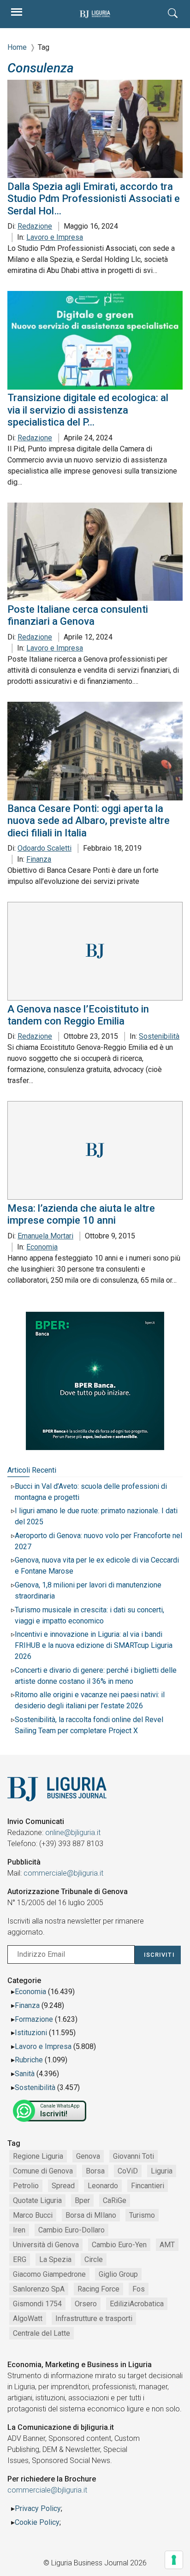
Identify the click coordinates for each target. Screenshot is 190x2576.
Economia (42, 1247)
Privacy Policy (38, 2508)
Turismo (142, 2215)
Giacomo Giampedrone (49, 2274)
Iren (19, 2230)
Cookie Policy (37, 2522)
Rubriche (29, 2060)
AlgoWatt (28, 2318)
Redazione (35, 226)
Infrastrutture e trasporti (94, 2318)
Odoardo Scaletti (45, 848)
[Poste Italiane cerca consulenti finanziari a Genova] (95, 552)
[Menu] (17, 14)
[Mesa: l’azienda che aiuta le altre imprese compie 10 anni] (95, 1150)
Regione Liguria (38, 2156)
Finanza (39, 859)
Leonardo (103, 2186)
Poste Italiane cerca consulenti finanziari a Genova (78, 615)
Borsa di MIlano (91, 2215)
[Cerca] (173, 14)
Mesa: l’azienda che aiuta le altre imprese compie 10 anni (81, 1214)
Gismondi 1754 (37, 2304)
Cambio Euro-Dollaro (71, 2230)
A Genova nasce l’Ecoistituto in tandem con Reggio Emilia (78, 1015)
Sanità (25, 2074)
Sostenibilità (159, 1036)
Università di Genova (46, 2245)
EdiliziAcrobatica (137, 2304)
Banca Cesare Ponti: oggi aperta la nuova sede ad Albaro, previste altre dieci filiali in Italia (89, 821)
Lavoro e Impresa (55, 237)
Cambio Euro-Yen (119, 2245)
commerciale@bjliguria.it (63, 1873)
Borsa (95, 2171)
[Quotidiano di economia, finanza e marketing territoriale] (95, 14)
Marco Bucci (33, 2215)
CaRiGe (115, 2200)
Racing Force (98, 2289)
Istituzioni (31, 2033)
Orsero (86, 2304)
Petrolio (26, 2186)
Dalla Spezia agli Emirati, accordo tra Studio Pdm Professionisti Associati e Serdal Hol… (94, 199)
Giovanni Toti (134, 2156)
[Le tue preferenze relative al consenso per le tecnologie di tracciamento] (174, 2560)
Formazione (34, 2019)
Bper (82, 2200)
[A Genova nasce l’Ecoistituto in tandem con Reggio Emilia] (95, 951)
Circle (94, 2259)
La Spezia (55, 2259)
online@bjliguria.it (73, 1833)
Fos (139, 2289)
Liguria (162, 2171)
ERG (20, 2259)
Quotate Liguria (37, 2200)
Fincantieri (148, 2186)
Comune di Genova (43, 2171)
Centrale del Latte (42, 2333)
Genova (88, 2156)
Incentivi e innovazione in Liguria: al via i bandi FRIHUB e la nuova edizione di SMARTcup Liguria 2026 (94, 1645)
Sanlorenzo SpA (39, 2289)
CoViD (128, 2171)
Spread (63, 2186)
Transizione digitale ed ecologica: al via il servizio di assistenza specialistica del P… (88, 410)
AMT (167, 2245)
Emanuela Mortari (45, 1236)
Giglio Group (118, 2274)
